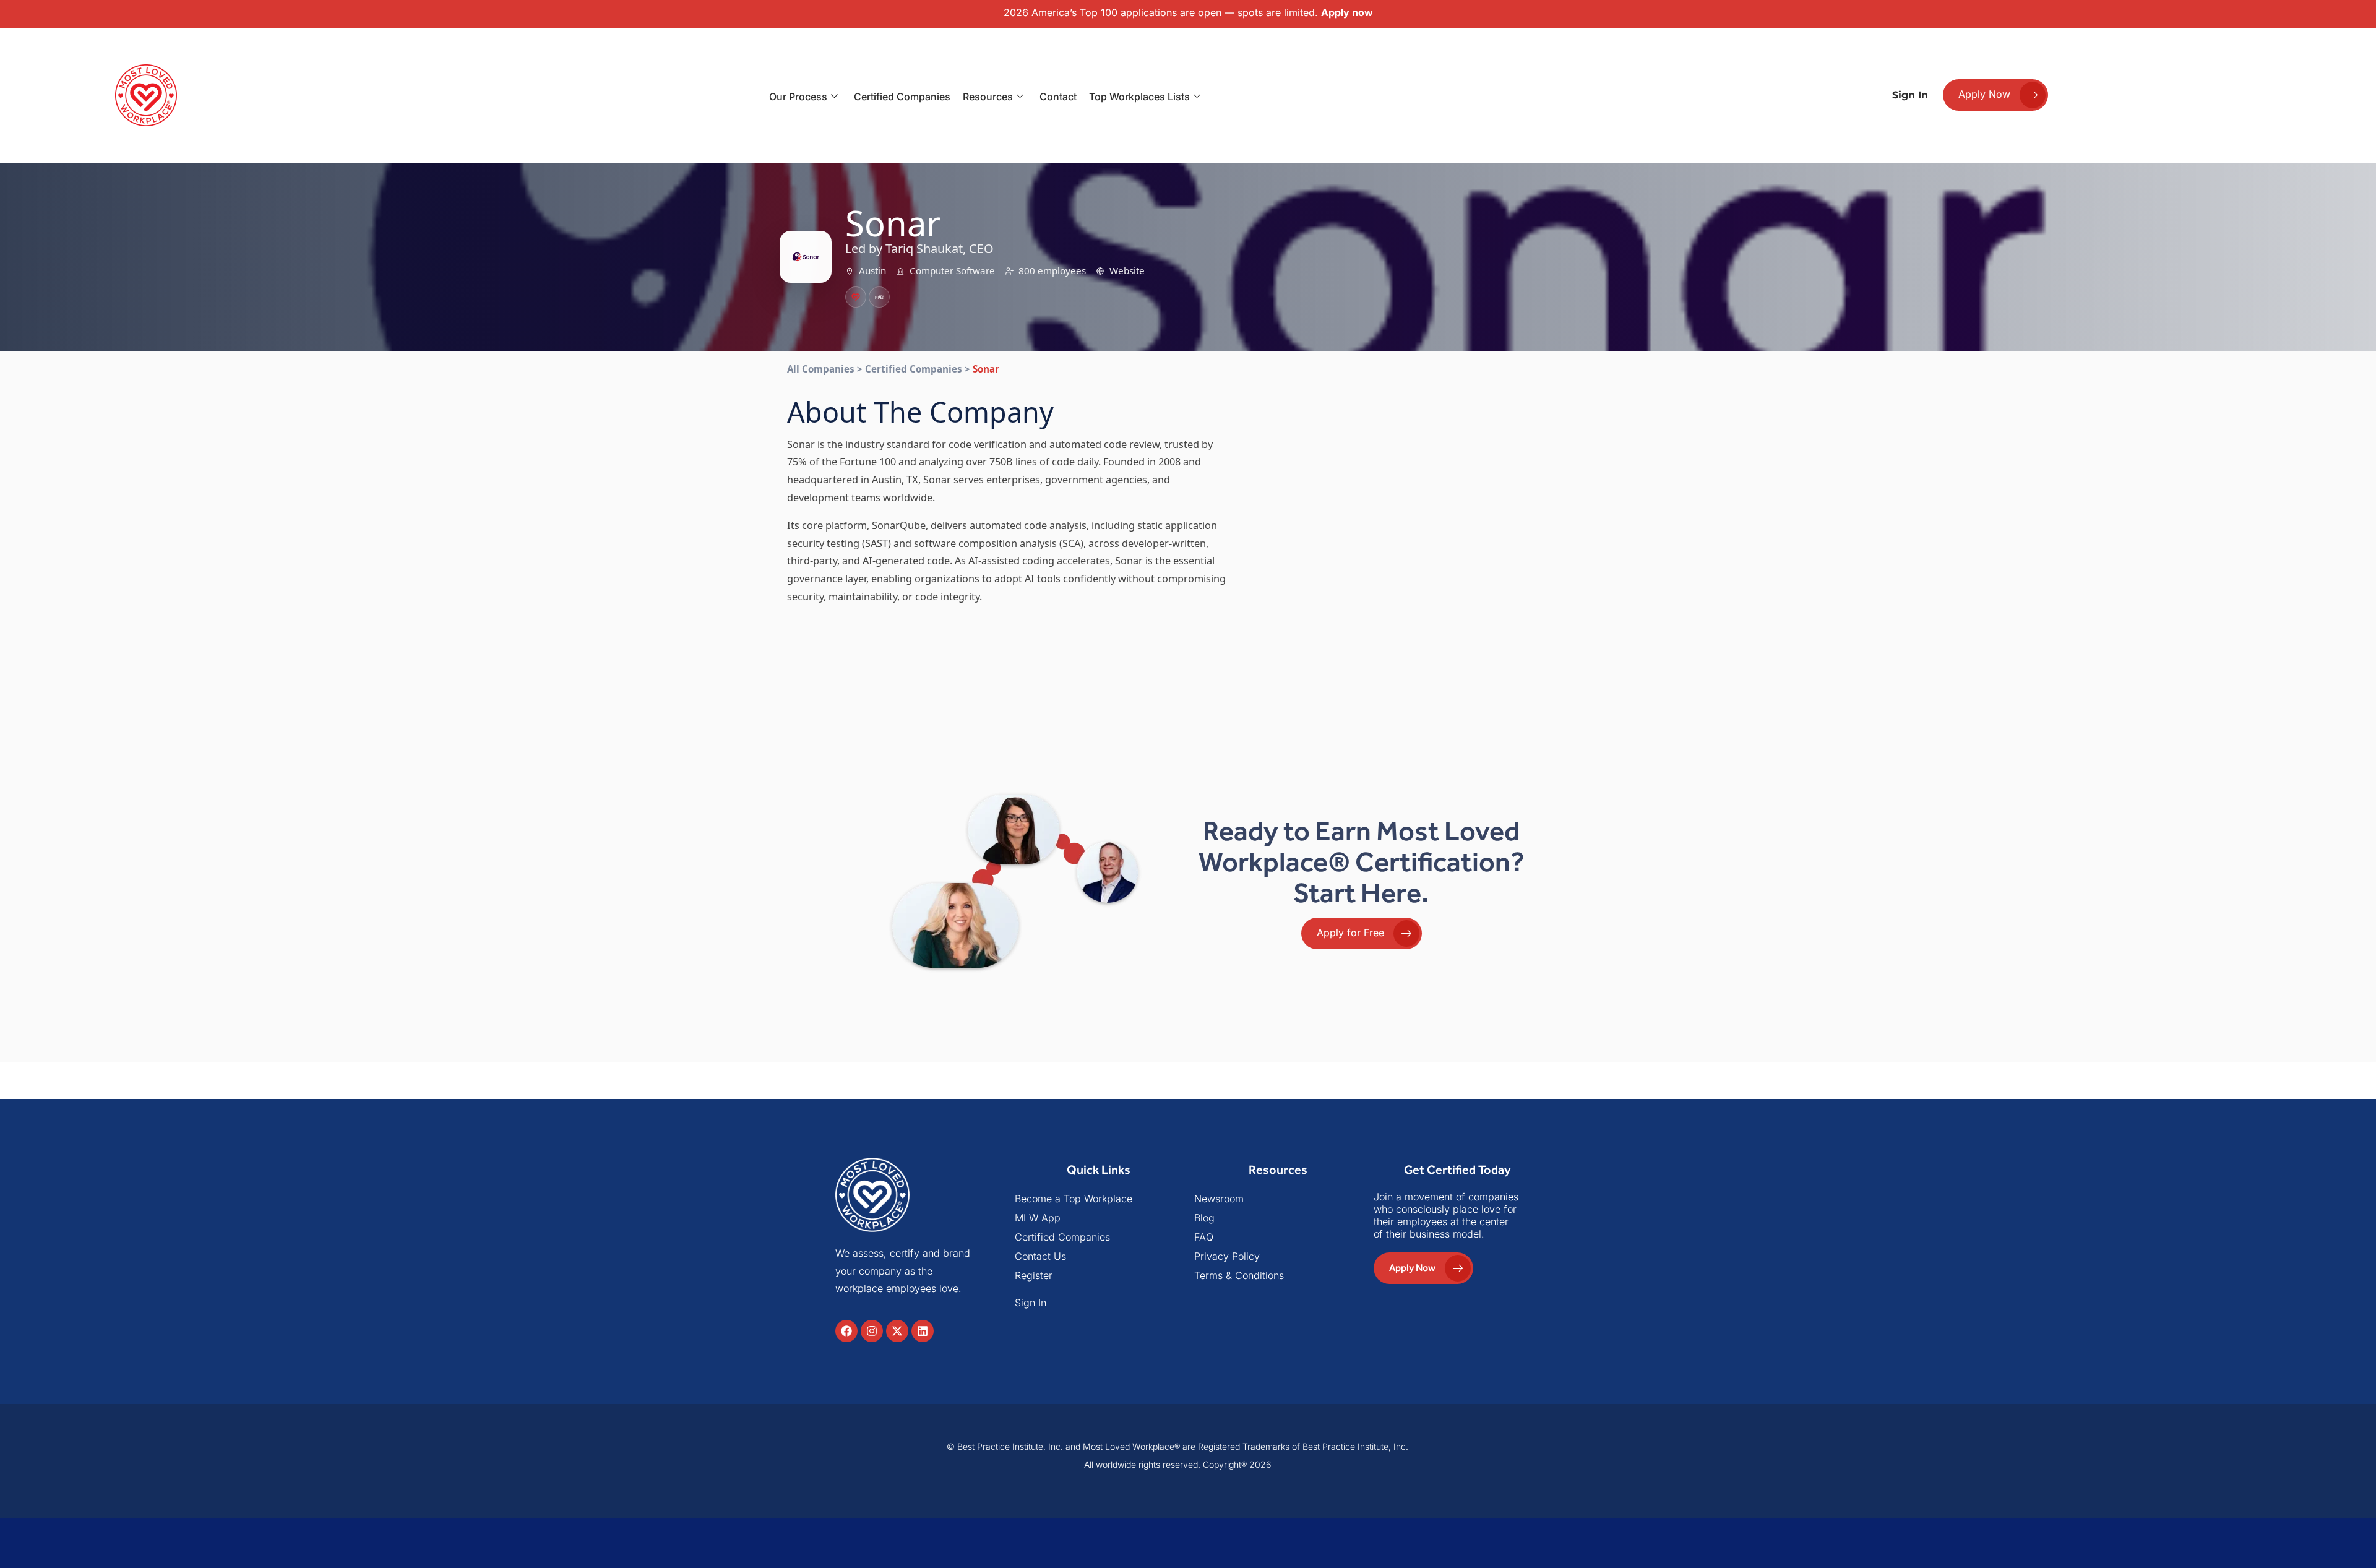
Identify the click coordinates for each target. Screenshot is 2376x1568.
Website (1127, 270)
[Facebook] (846, 1331)
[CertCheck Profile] (856, 297)
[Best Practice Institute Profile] (879, 297)
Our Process (798, 97)
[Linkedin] (923, 1331)
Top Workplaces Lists (1139, 97)
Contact (1058, 97)
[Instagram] (872, 1331)
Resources (988, 97)
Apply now (1347, 12)
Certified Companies (902, 97)
